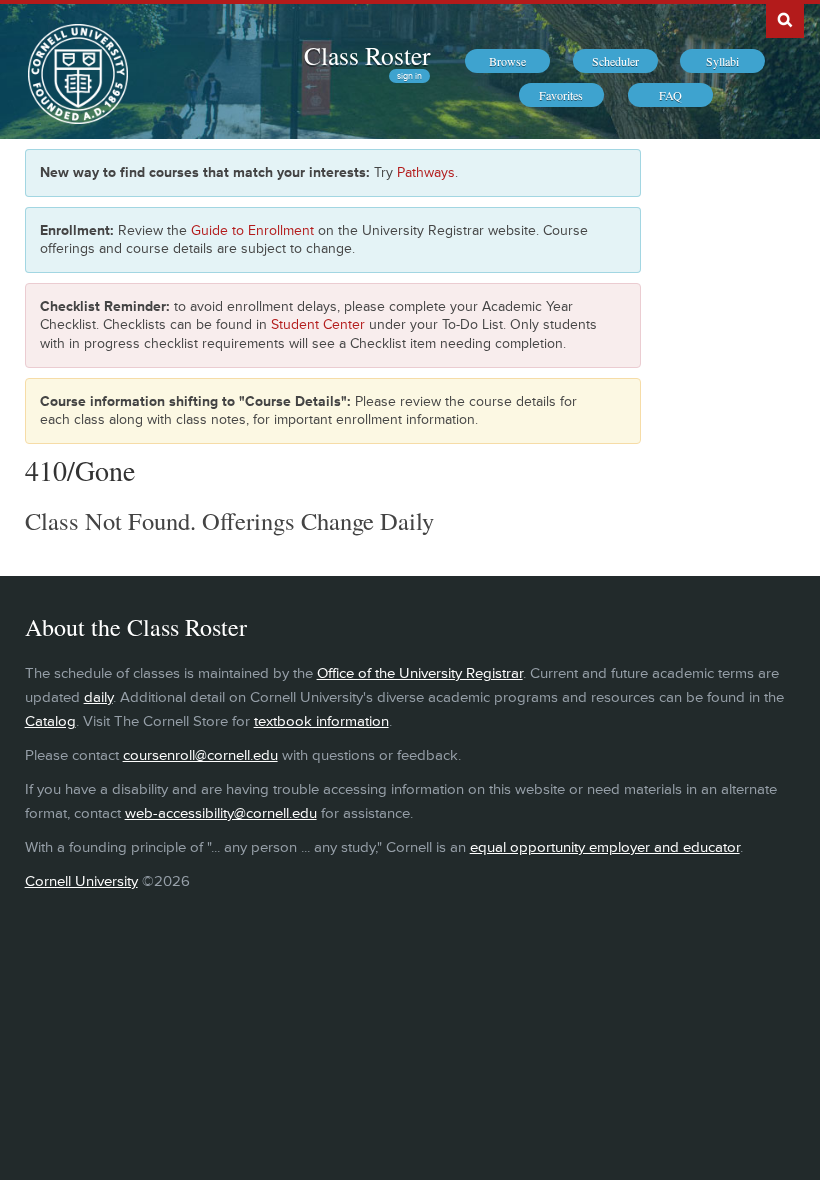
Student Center (318, 324)
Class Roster (367, 55)
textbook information (321, 721)
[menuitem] (507, 61)
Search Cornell (785, 19)
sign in (409, 76)
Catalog (50, 721)
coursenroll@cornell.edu (200, 755)
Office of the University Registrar (420, 673)
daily (98, 697)
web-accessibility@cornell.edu (221, 813)
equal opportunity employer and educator (605, 847)
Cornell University (81, 881)
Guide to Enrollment (252, 230)
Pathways (426, 172)
